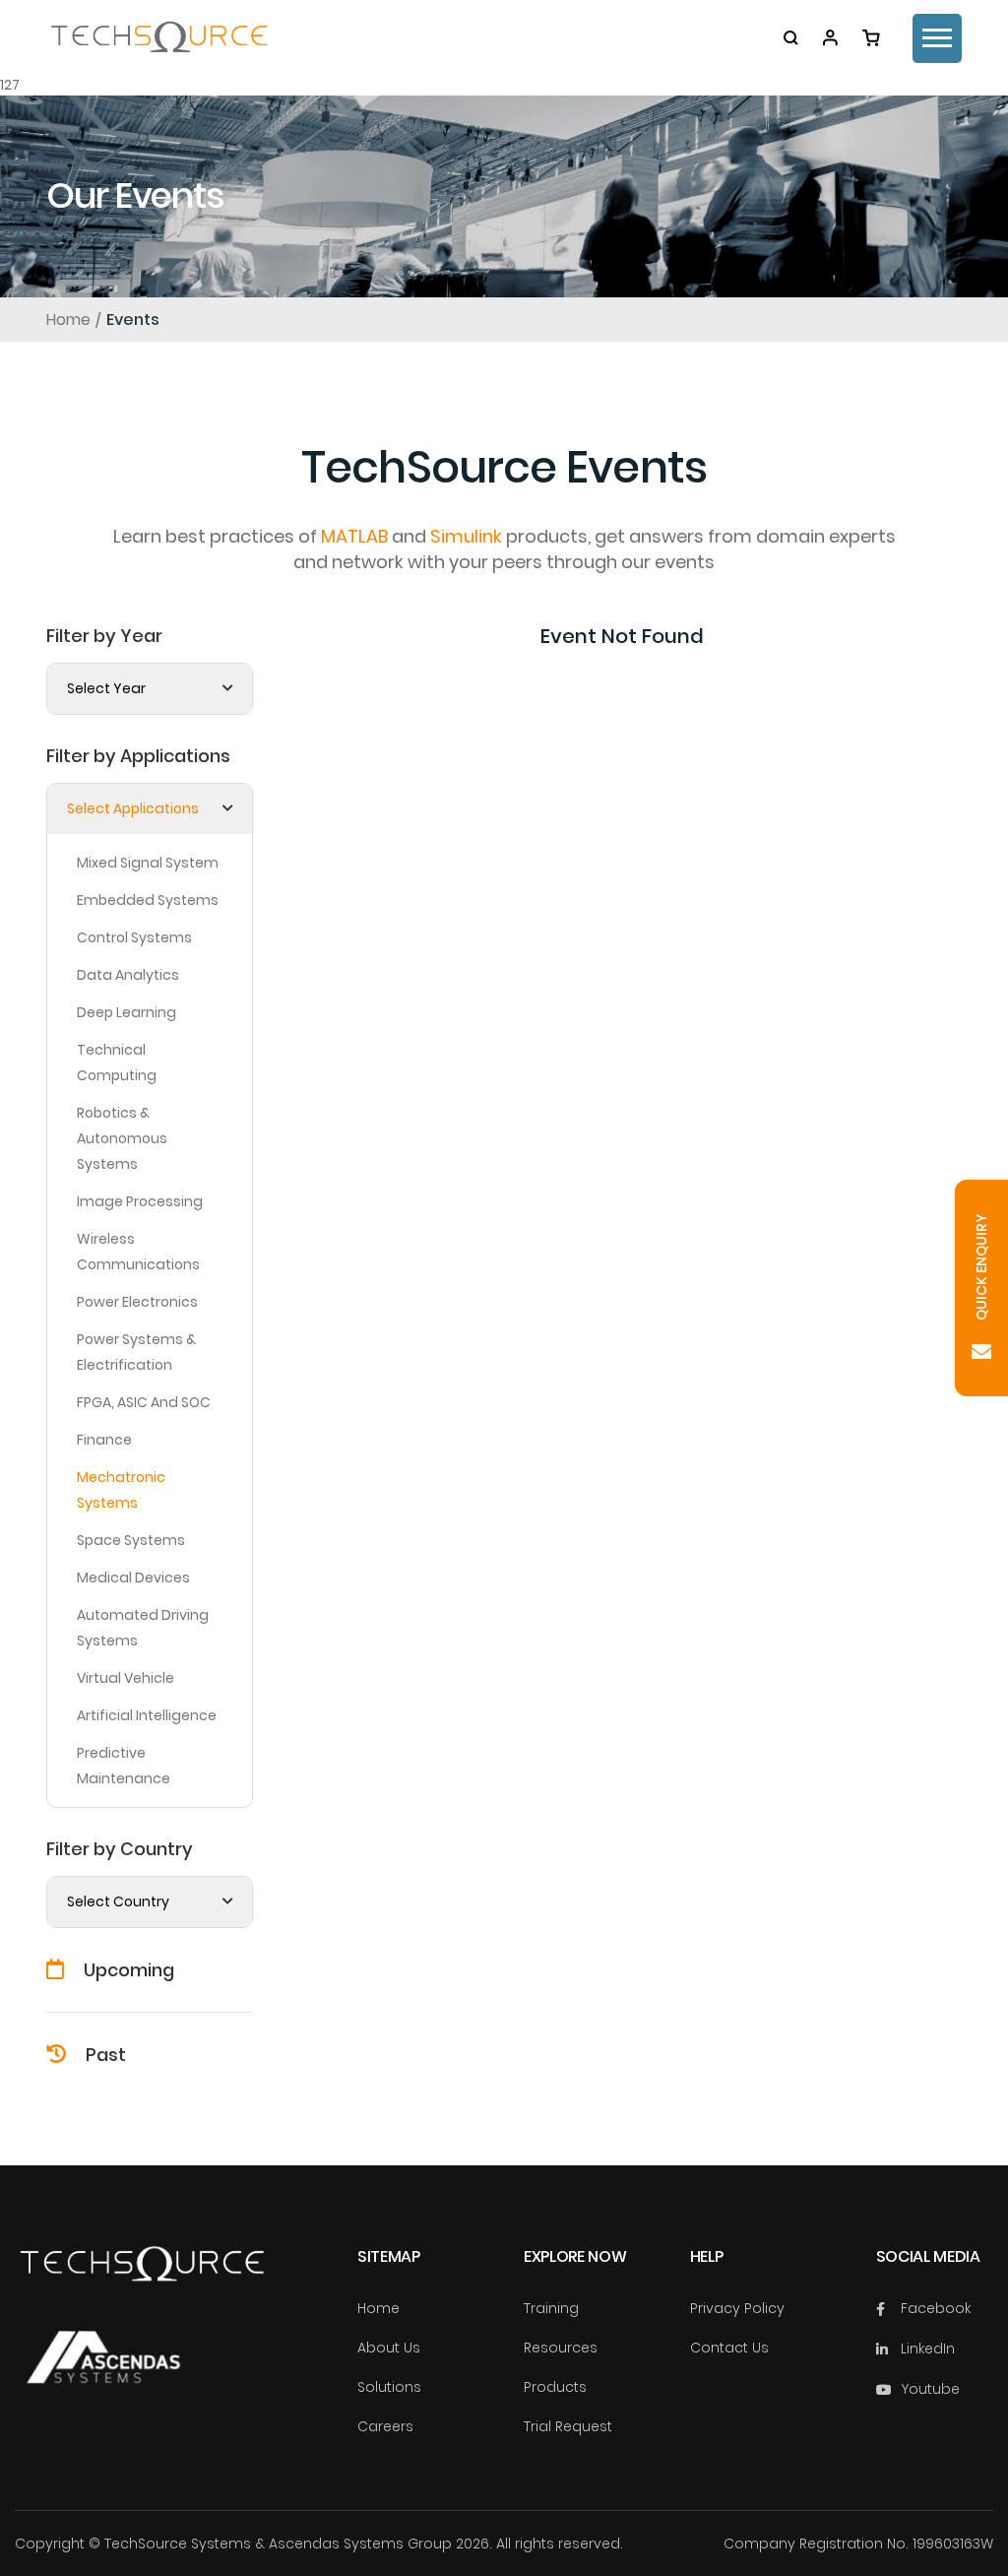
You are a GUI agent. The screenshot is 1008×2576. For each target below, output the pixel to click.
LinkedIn (928, 2349)
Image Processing (140, 1201)
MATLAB (354, 536)
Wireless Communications (138, 1252)
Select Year (106, 688)
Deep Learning (126, 1012)
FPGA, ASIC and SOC (144, 1402)
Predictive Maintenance (124, 1766)
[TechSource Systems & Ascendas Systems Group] (103, 2376)
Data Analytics (128, 975)
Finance (104, 1440)
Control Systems (134, 937)
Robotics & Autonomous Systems (122, 1138)
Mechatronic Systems (121, 1490)
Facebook (936, 2308)
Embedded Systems (148, 900)
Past (106, 2055)
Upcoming (129, 1970)
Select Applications (133, 808)
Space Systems (131, 1540)
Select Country (118, 1901)
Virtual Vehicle (126, 1678)
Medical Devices (133, 1578)
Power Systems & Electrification (136, 1352)
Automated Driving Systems (143, 1628)
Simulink (466, 536)
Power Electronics (137, 1302)
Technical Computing (117, 1063)
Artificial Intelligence (147, 1715)
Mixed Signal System (148, 863)
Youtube (930, 2389)
